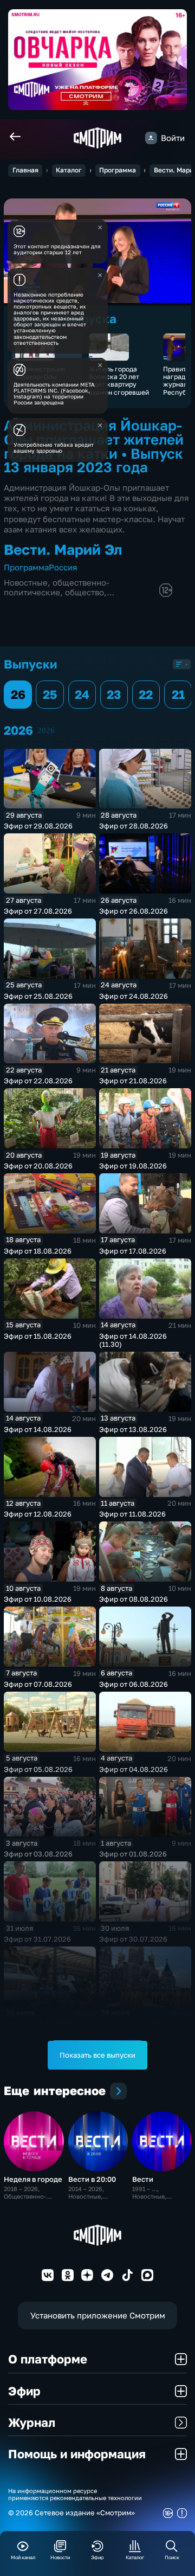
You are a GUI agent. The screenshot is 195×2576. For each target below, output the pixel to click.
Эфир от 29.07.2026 (38, 2024)
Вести (143, 2179)
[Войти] (151, 138)
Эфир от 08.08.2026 (134, 1599)
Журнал (32, 2422)
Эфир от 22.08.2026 (38, 1081)
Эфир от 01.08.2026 (133, 1854)
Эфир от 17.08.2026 (133, 1251)
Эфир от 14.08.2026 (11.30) (133, 1340)
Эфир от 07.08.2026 (38, 1684)
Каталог (69, 170)
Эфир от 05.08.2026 (38, 1769)
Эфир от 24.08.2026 (134, 996)
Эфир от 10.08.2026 (38, 1599)
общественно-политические (57, 587)
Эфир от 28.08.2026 (134, 826)
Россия (63, 567)
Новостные (26, 583)
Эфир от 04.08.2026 (134, 1769)
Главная (25, 170)
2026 (46, 730)
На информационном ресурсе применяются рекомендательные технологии (75, 2494)
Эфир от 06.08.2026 (134, 1684)
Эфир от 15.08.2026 (38, 1336)
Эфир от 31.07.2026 (37, 1939)
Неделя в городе (33, 2179)
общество (84, 592)
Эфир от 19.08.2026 (133, 1166)
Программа (118, 170)
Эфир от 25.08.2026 (38, 996)
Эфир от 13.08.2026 (133, 1429)
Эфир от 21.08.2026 (133, 1081)
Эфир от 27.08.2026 (38, 911)
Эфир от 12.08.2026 (38, 1514)
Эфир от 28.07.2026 (133, 2024)
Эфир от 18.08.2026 (38, 1251)
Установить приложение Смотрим (98, 2315)
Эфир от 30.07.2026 (133, 1939)
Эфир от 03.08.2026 (38, 1854)
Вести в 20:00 (92, 2179)
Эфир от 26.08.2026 (134, 911)
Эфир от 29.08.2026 (38, 826)
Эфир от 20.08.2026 (38, 1166)
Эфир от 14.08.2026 (38, 1429)
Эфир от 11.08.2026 (132, 1514)
